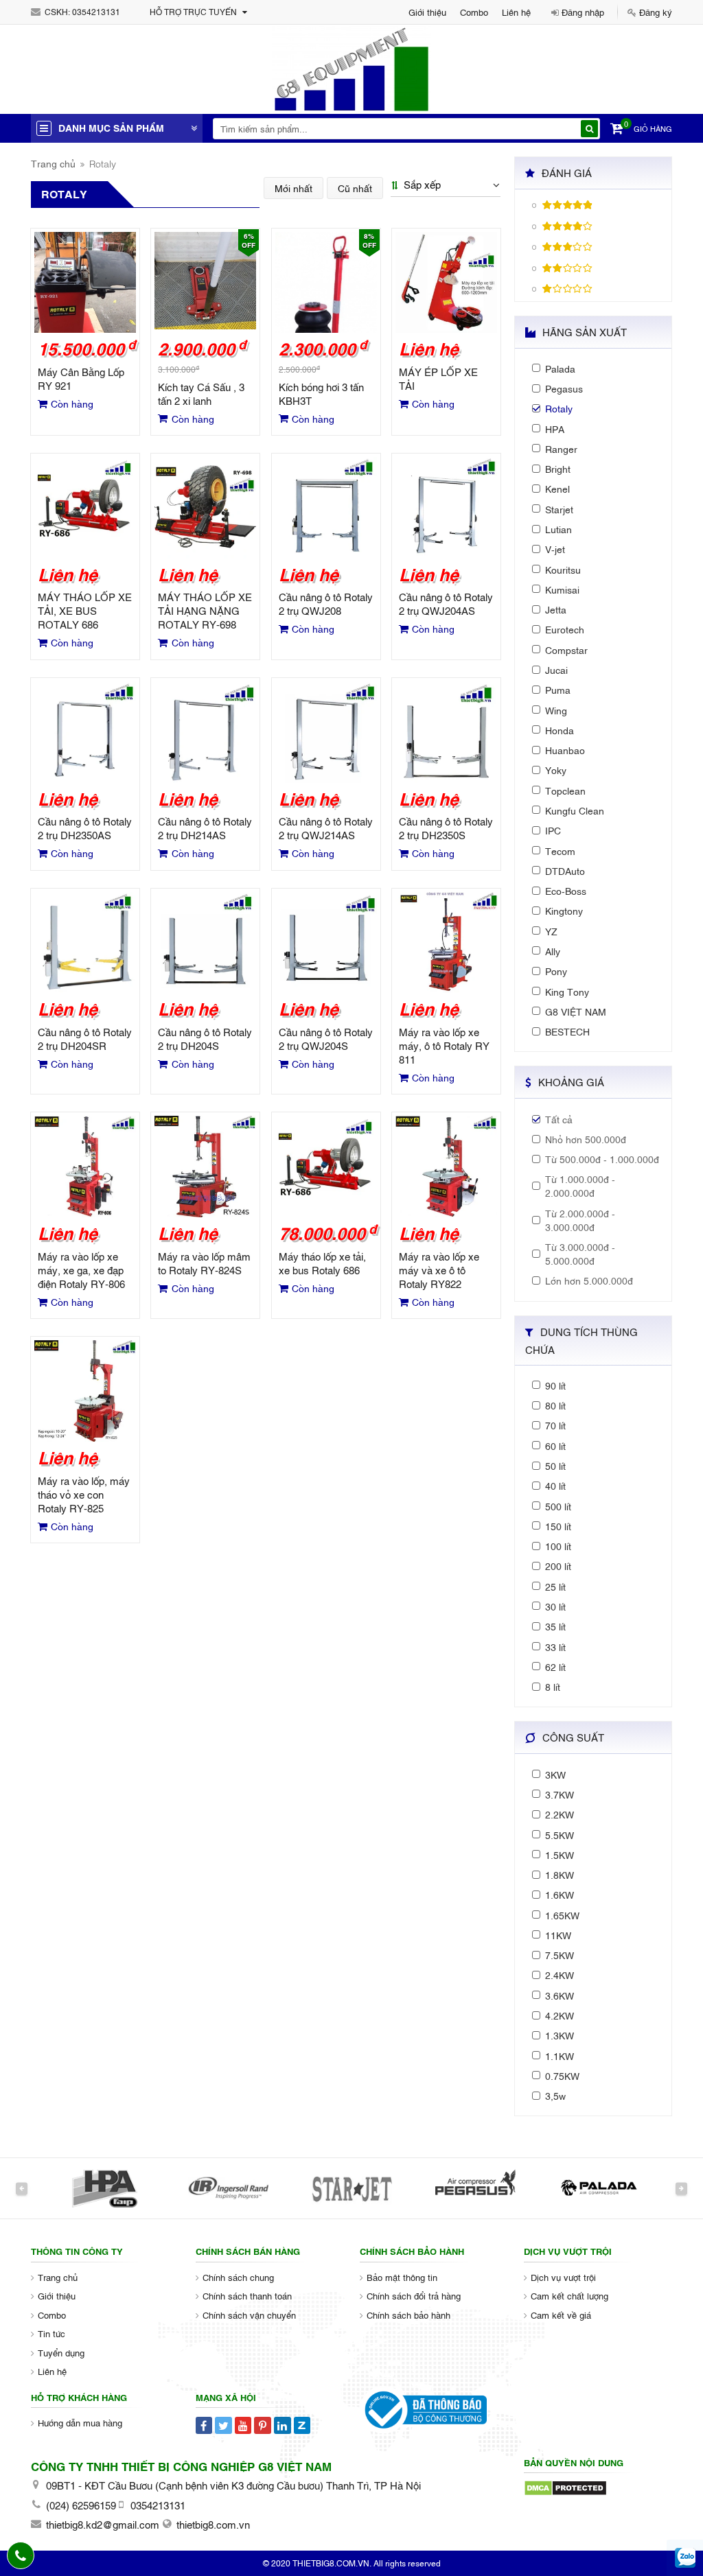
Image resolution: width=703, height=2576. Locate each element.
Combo (474, 12)
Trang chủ (53, 163)
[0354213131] (21, 2555)
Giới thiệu (427, 12)
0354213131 (96, 12)
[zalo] (685, 2559)
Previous (22, 2188)
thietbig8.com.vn (213, 2524)
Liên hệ (516, 12)
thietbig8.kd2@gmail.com (103, 2524)
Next (681, 2188)
